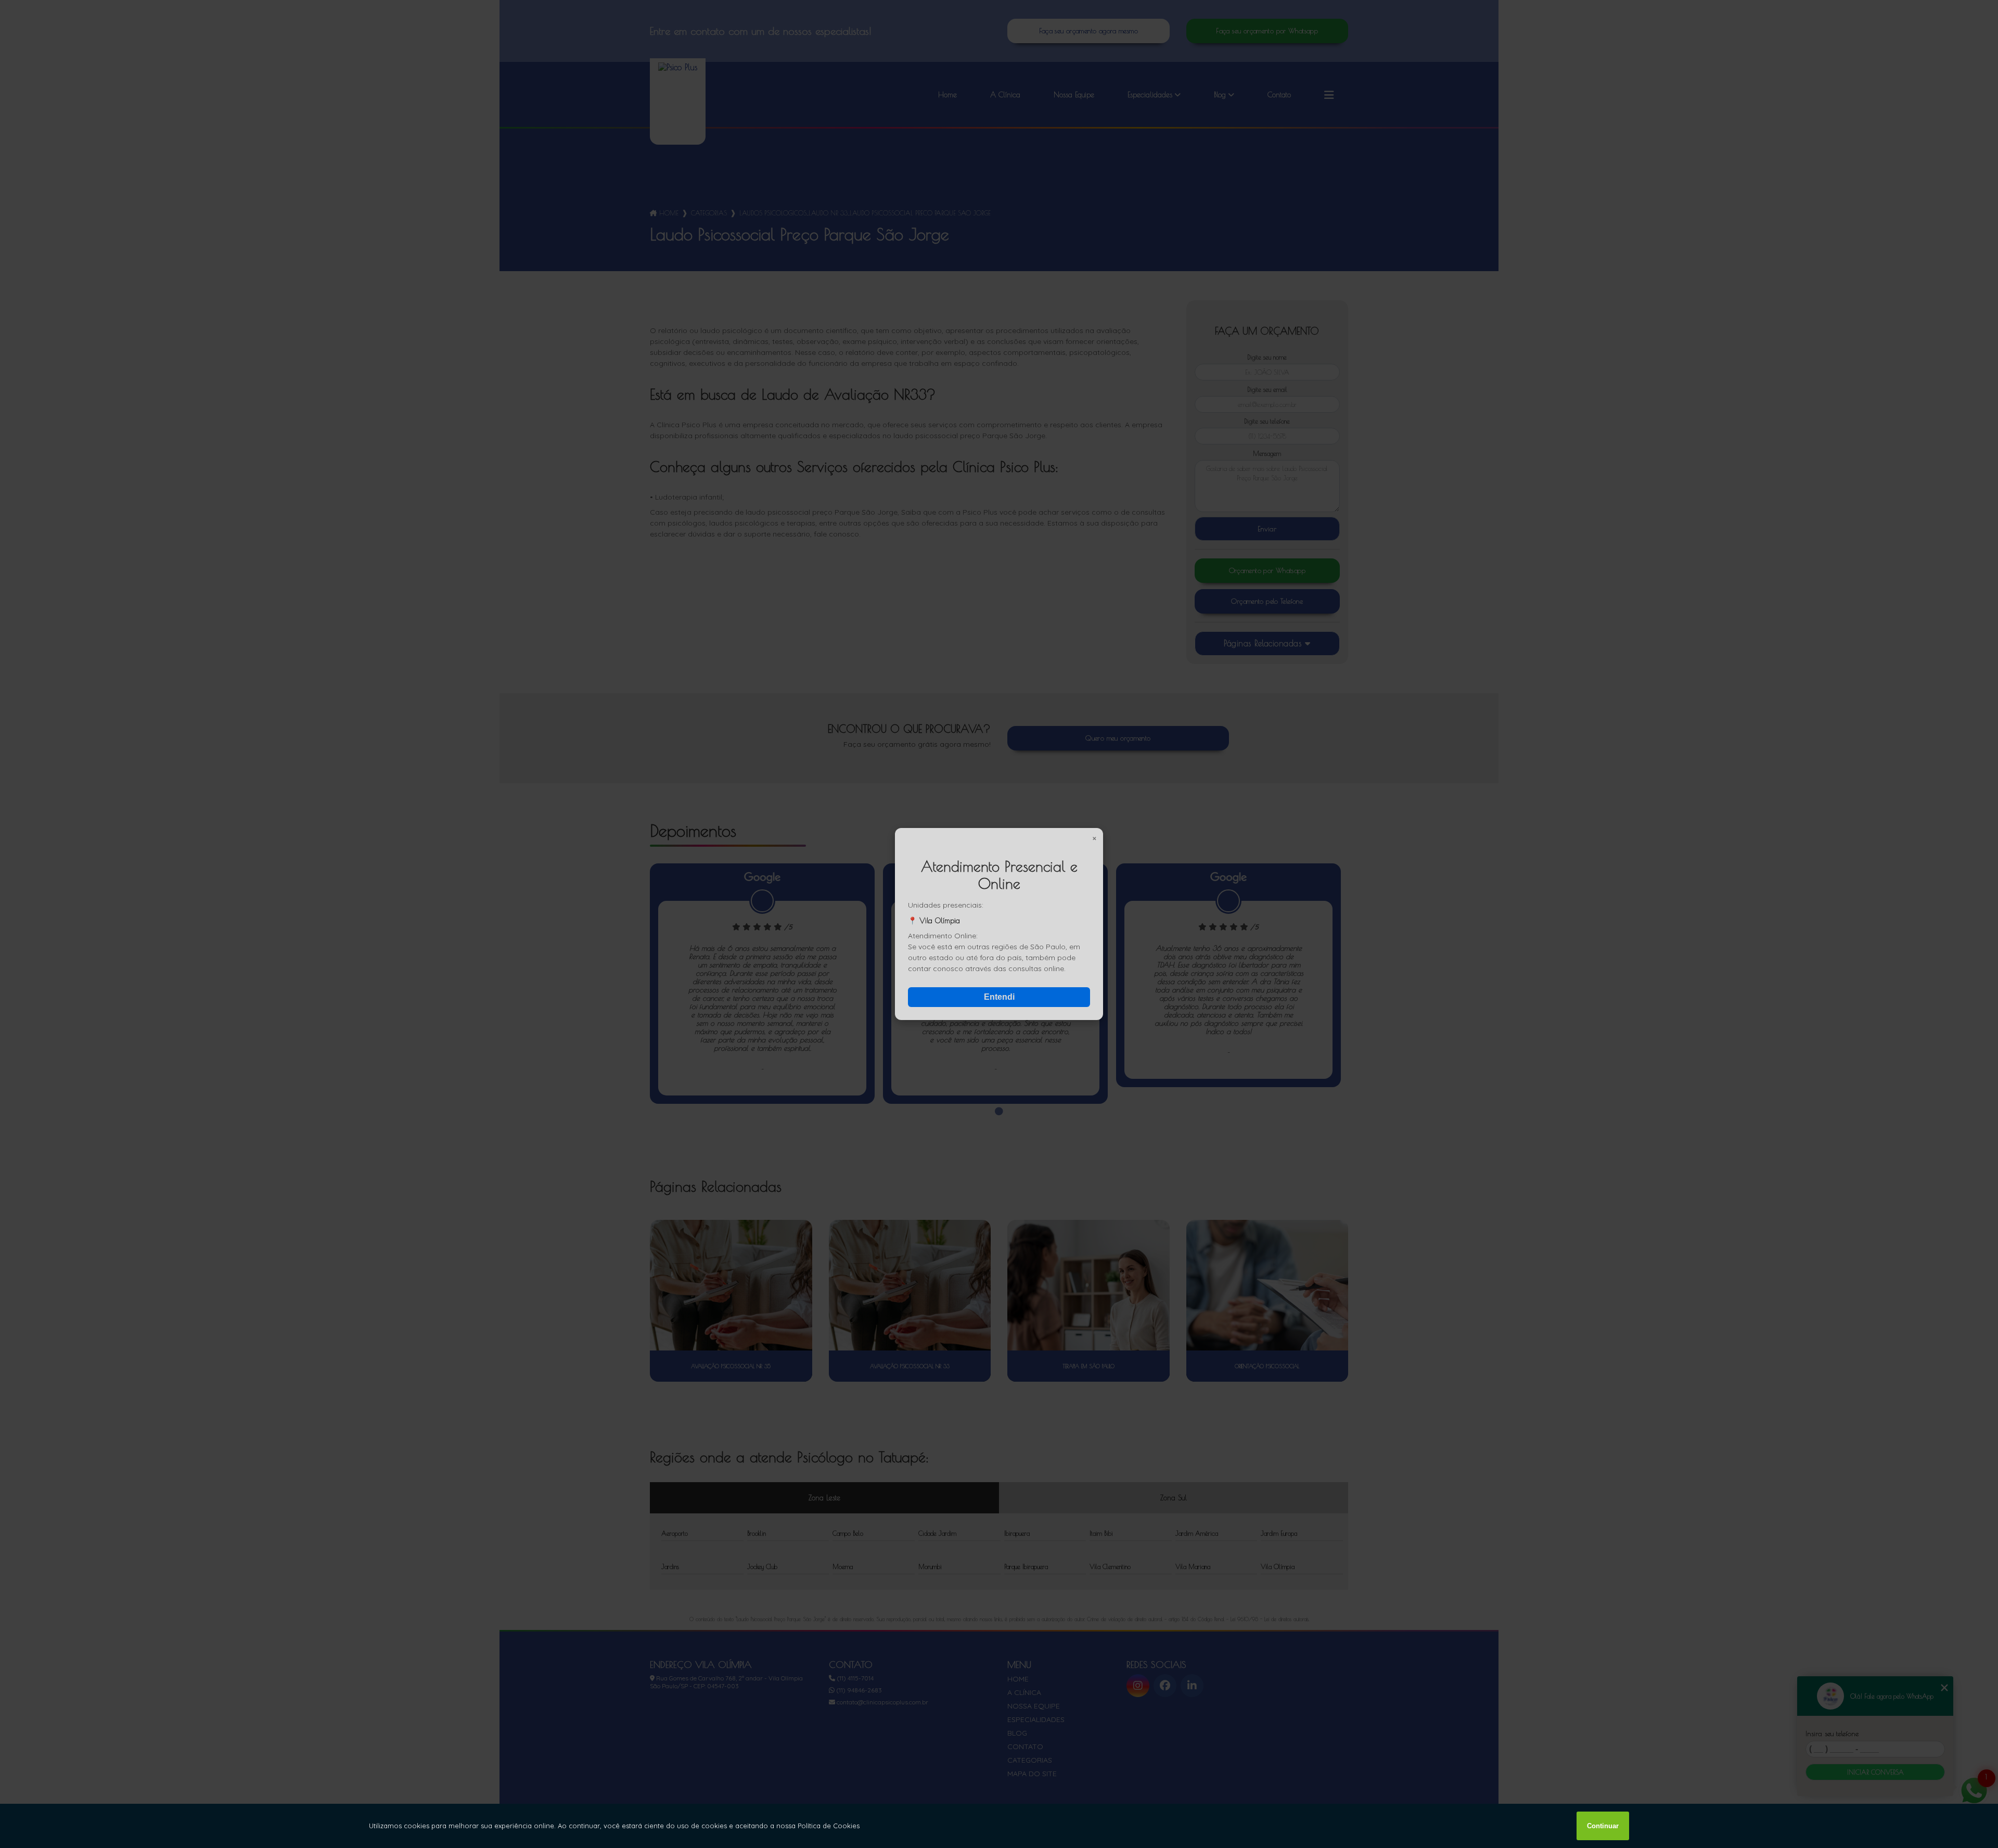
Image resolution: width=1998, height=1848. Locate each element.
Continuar (1603, 1826)
